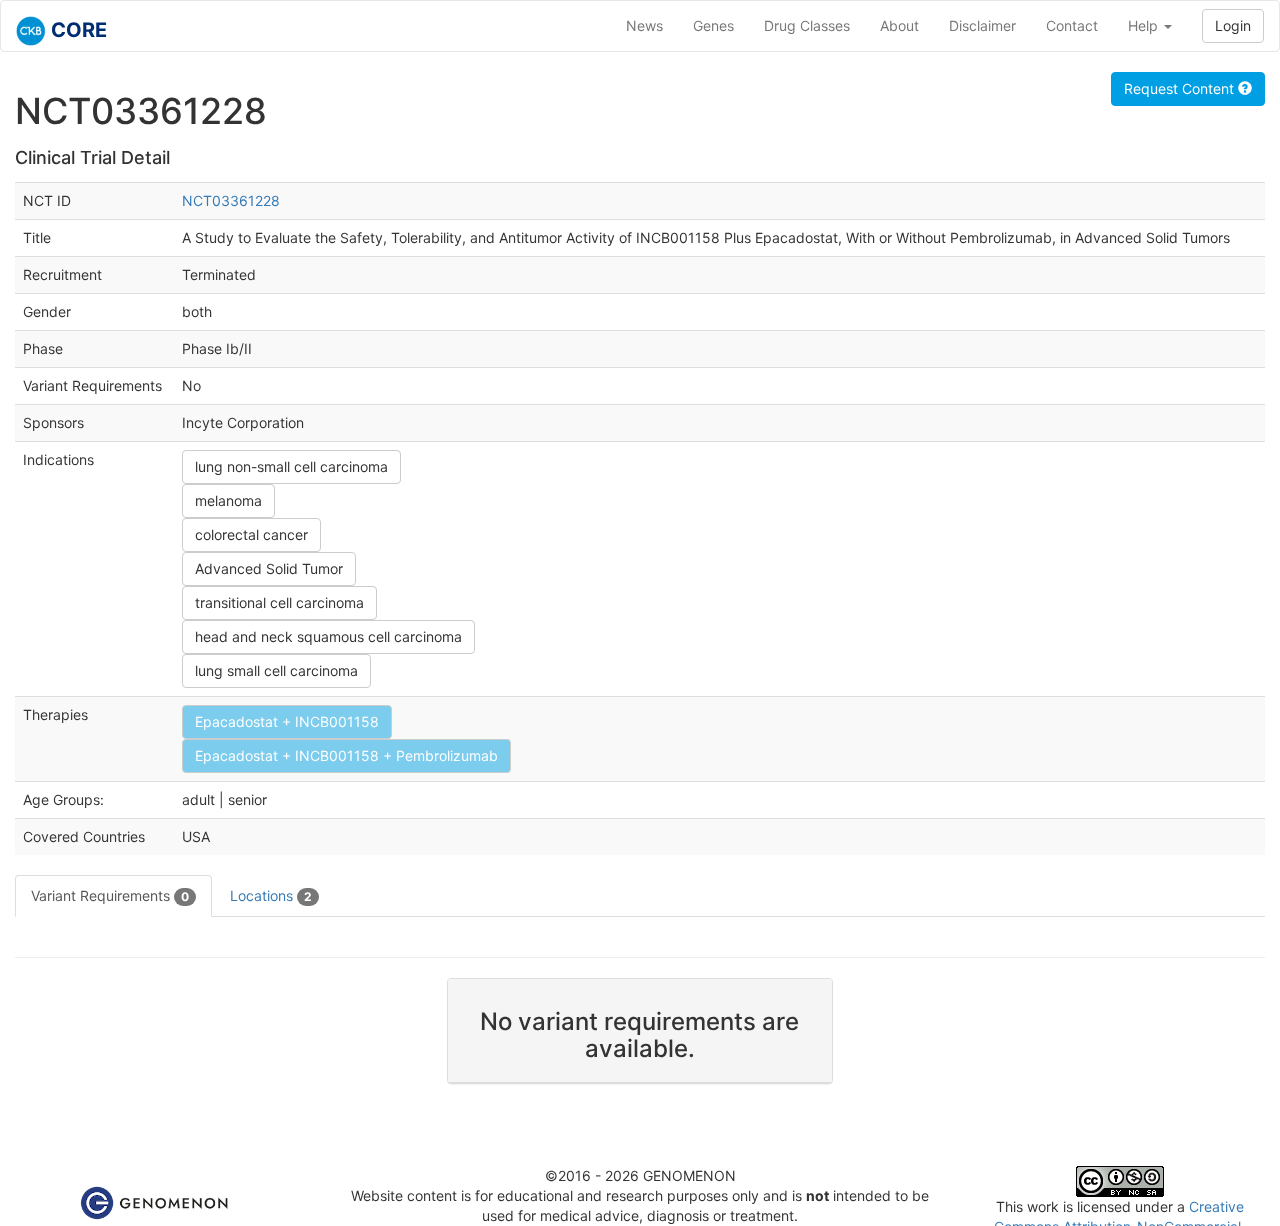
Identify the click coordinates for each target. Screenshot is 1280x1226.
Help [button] (1145, 25)
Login (1233, 25)
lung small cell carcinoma (276, 670)
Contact (1072, 25)
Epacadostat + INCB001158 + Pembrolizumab (346, 755)
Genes (713, 25)
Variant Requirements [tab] (110, 895)
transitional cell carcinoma (279, 602)
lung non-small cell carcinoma (291, 466)
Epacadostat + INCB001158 (287, 721)
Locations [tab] (271, 895)
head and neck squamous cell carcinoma (328, 636)
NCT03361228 (231, 200)
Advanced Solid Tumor (269, 568)
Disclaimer (982, 25)
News (644, 25)
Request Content (1181, 88)
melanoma (228, 500)
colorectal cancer (251, 534)
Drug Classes (807, 25)
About (899, 25)
